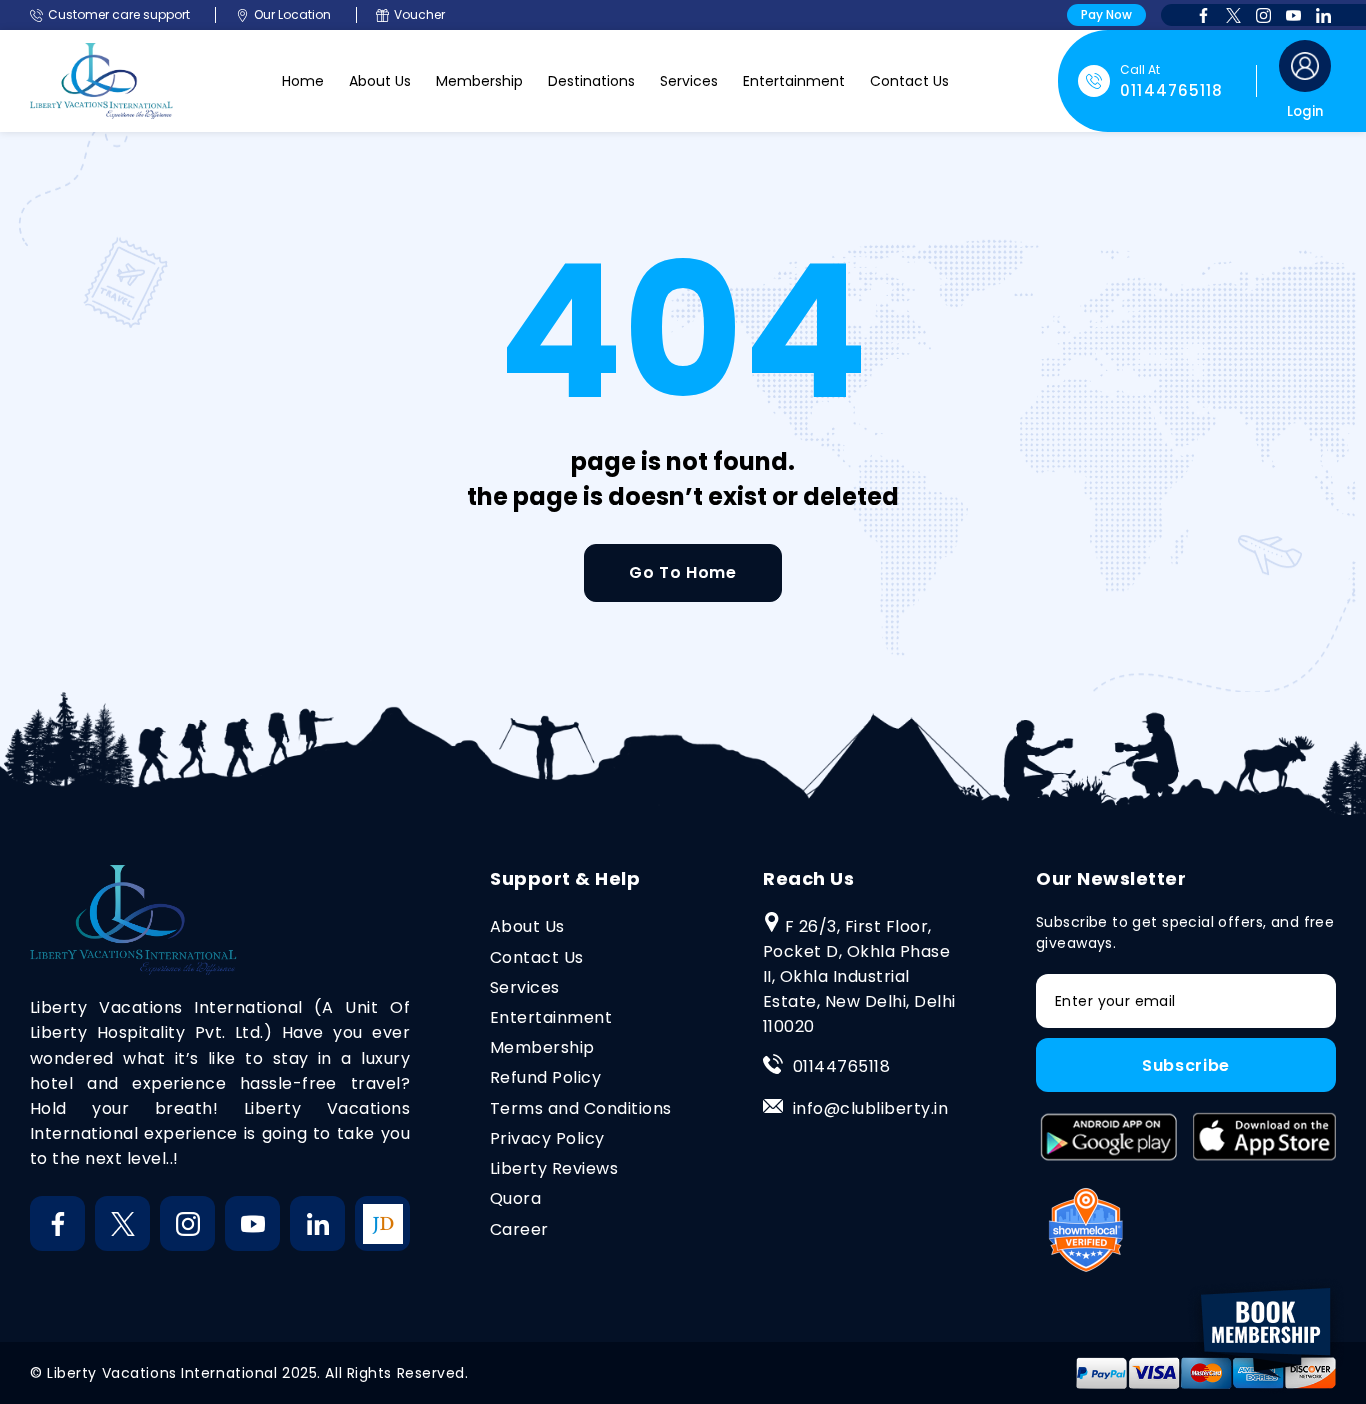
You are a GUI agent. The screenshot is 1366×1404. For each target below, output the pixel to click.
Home (303, 81)
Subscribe (1186, 1065)
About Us (380, 81)
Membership (479, 81)
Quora (515, 1198)
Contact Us (909, 81)
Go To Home (682, 572)
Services (689, 81)
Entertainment (794, 81)
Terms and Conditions (581, 1108)
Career (519, 1229)
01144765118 (841, 1066)
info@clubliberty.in (870, 1108)
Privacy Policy (547, 1138)
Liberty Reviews (554, 1168)
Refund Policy (545, 1077)
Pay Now (1106, 14)
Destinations (591, 81)
